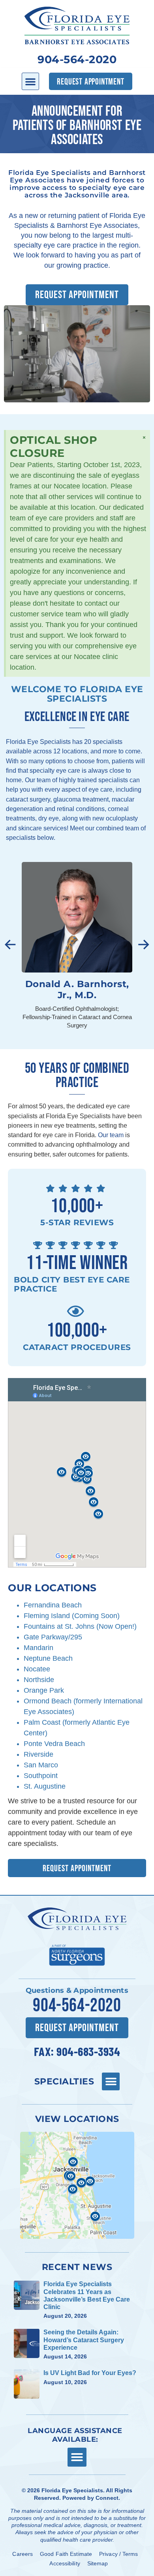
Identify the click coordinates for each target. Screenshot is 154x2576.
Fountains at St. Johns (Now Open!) (80, 1626)
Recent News (77, 2267)
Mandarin (38, 1648)
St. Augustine (45, 1786)
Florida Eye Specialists (72, 2490)
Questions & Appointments (77, 1990)
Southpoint (41, 1776)
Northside (39, 1680)
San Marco (41, 1765)
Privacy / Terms (119, 2554)
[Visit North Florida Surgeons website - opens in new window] (77, 1954)
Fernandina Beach (53, 1605)
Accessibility (65, 2563)
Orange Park (44, 1690)
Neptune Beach (48, 1658)
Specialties (64, 2081)
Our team (111, 1135)
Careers (23, 2554)
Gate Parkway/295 (53, 1637)
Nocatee (37, 1669)
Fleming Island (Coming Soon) (72, 1616)
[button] (30, 81)
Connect (107, 2498)
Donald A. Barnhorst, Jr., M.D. (77, 989)
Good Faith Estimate (66, 2554)
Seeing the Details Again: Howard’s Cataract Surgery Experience (84, 2340)
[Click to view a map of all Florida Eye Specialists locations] (77, 2185)
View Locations (77, 2119)
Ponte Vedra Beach (54, 1744)
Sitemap (98, 2563)
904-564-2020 (77, 59)
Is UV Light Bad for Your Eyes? (90, 2373)
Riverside (38, 1754)
